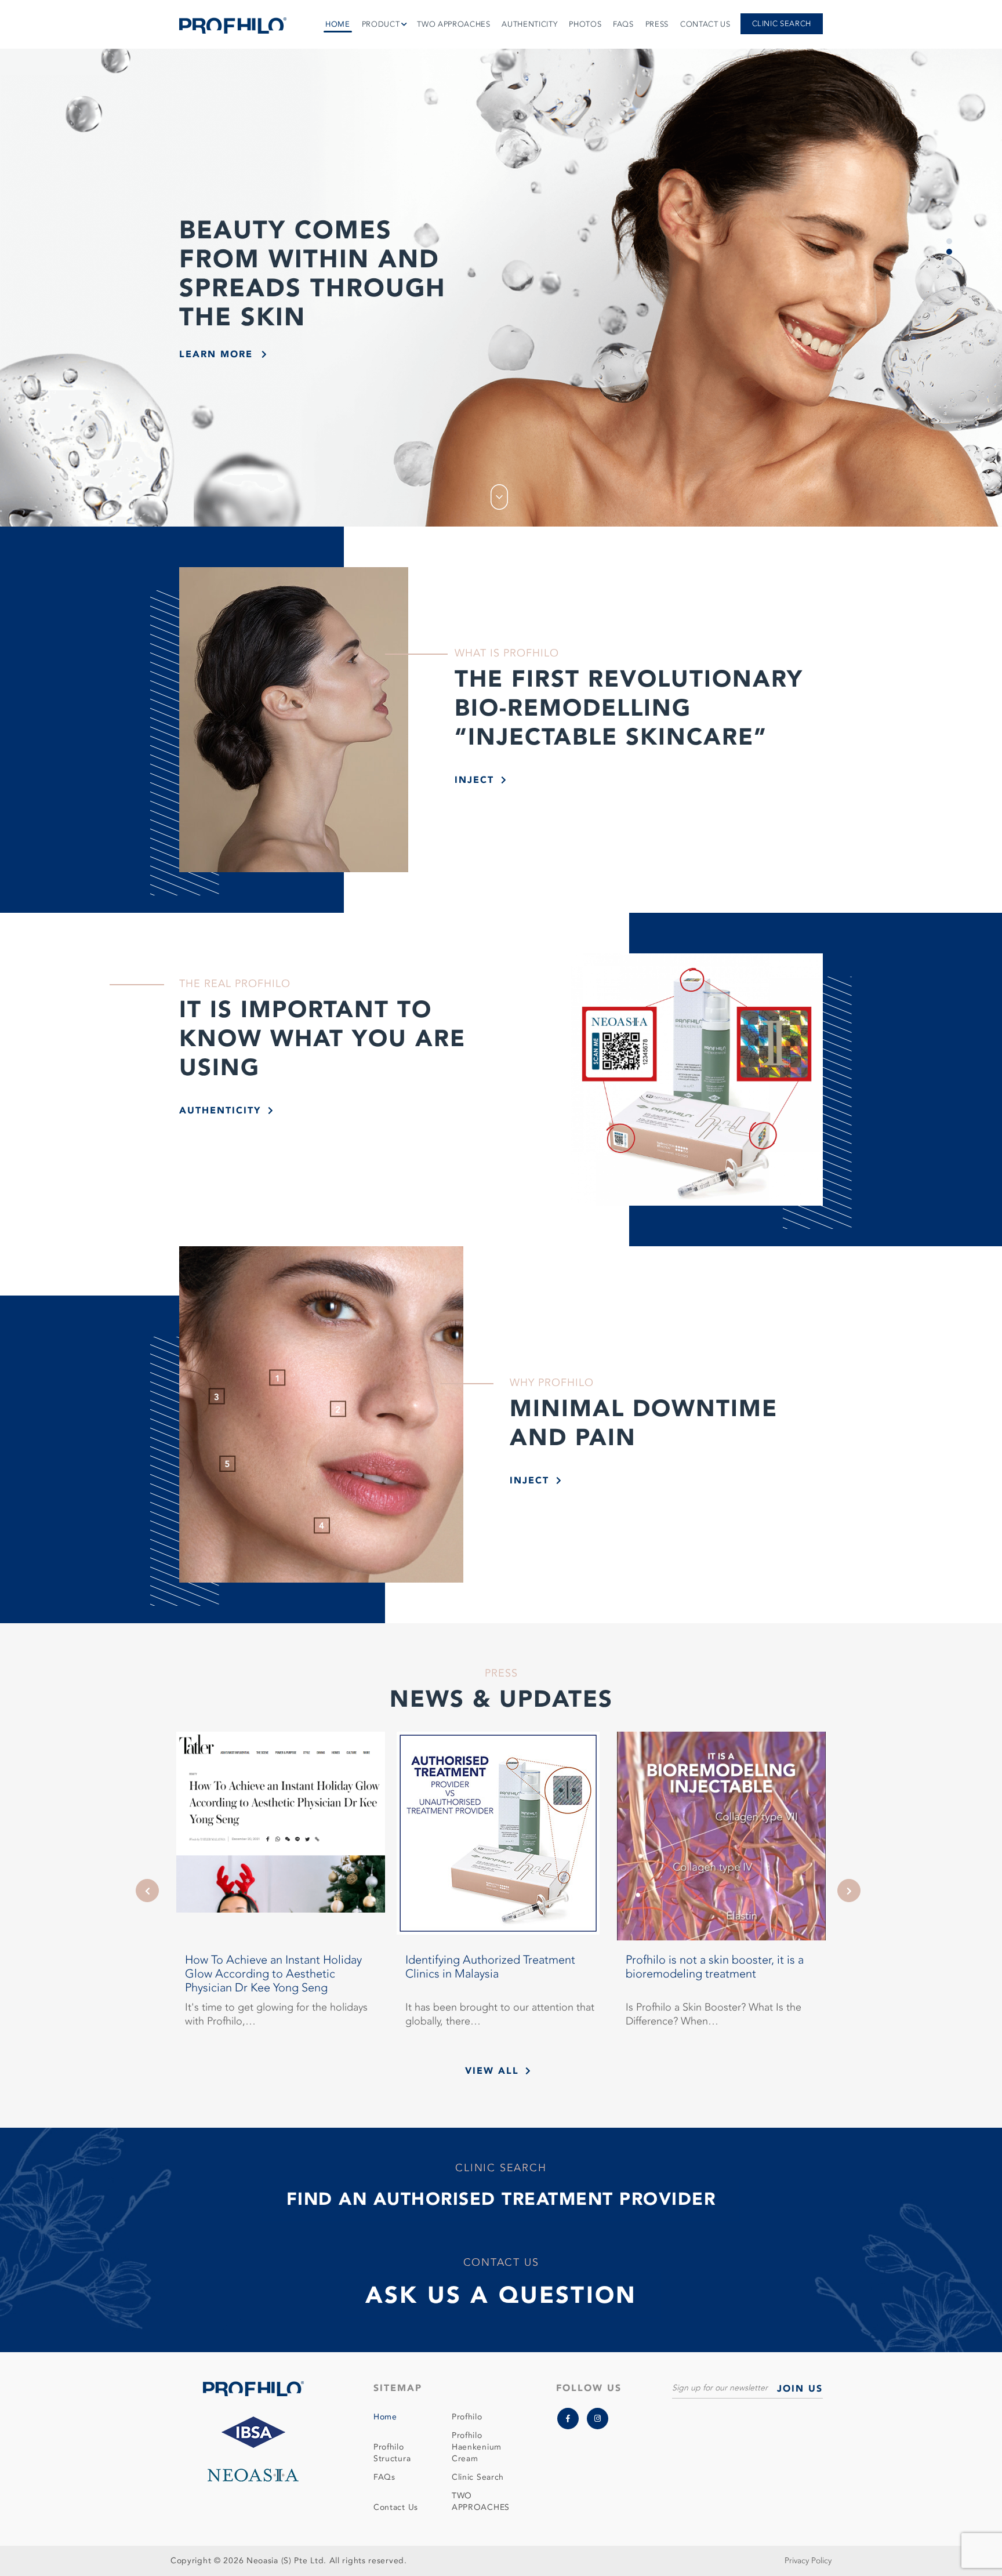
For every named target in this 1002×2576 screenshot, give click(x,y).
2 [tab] (949, 252)
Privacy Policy (808, 2561)
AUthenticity (220, 1111)
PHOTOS (585, 24)
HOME (338, 24)
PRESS (657, 24)
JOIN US (800, 2389)
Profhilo (467, 2417)
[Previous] (147, 1891)
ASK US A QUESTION (501, 2296)
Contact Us (396, 2507)
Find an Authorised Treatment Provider (501, 2199)
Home (385, 2417)
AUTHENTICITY (529, 24)
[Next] (849, 1891)
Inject (474, 780)
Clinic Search (782, 24)
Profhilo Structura (392, 2453)
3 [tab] (949, 262)
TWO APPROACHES (453, 24)
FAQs (384, 2477)
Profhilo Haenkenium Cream (477, 2447)
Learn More (216, 354)
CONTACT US (705, 24)
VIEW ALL (492, 2071)
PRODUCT (381, 24)
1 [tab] (949, 241)
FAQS (623, 24)
